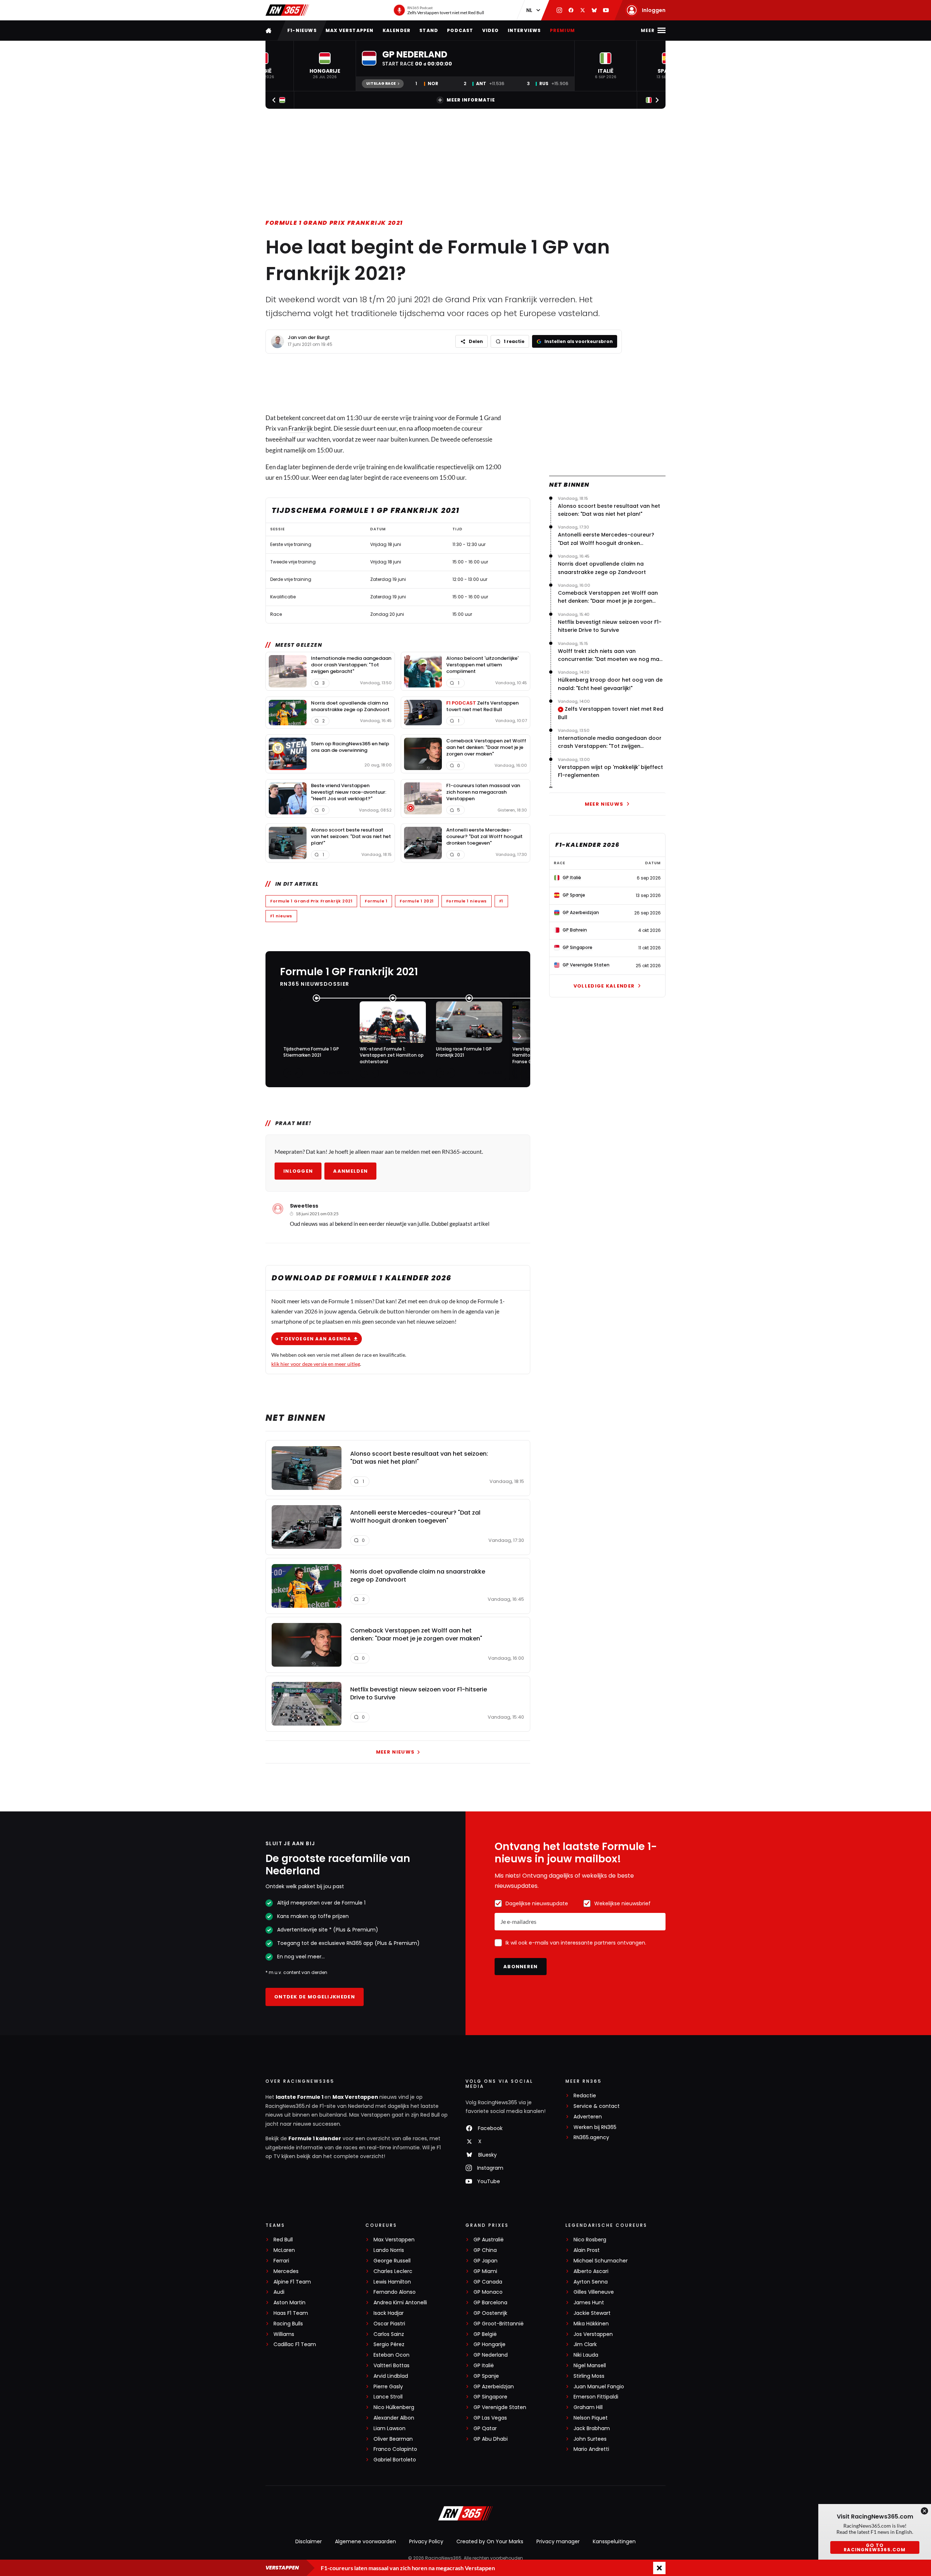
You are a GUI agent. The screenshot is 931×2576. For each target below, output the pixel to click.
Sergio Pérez (389, 2344)
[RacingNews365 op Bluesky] (594, 10)
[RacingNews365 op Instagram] (559, 10)
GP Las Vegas (490, 2418)
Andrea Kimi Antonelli (400, 2303)
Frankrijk (301, 428)
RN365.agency (591, 2138)
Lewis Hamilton (392, 2282)
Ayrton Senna (591, 2282)
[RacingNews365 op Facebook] (571, 10)
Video (491, 30)
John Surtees (590, 2439)
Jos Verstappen (593, 2334)
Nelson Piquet (591, 2418)
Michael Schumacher (601, 2261)
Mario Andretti (591, 2449)
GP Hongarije (490, 2344)
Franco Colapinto (395, 2449)
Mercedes (286, 2271)
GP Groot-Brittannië (499, 2324)
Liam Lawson (389, 2429)
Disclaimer (309, 2541)
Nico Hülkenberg (394, 2407)
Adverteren (588, 2117)
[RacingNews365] (287, 10)
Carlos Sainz (389, 2334)
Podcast (460, 30)
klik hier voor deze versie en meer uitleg (316, 1364)
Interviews (524, 30)
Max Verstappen (350, 30)
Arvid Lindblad (391, 2376)
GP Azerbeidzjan (494, 2387)
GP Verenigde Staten (500, 2407)
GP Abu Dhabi (491, 2439)
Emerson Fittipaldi (596, 2397)
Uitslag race (381, 83)
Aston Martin (289, 2303)
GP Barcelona (490, 2303)
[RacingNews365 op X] (583, 10)
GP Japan (486, 2261)
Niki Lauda (586, 2355)
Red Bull (283, 2240)
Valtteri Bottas (391, 2366)
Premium (562, 30)
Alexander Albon (394, 2418)
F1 (501, 901)
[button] (325, 66)
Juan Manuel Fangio (599, 2387)
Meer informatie (471, 100)
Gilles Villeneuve (594, 2292)
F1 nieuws (281, 916)
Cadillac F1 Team (295, 2344)
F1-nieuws (302, 30)
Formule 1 (470, 418)
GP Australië (489, 2240)
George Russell (392, 2261)
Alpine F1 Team (292, 2282)
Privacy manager (558, 2541)
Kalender (397, 30)
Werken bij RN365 (595, 2127)
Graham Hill (588, 2407)
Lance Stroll (388, 2397)
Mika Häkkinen (591, 2324)
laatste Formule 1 (300, 2097)
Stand (429, 30)
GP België (485, 2334)
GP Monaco (488, 2292)
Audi (279, 2292)
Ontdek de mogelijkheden (315, 1997)
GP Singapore (490, 2397)
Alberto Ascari (591, 2271)
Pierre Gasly (388, 2387)
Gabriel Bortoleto (395, 2460)
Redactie (585, 2096)
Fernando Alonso (395, 2292)
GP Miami (485, 2271)
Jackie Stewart (592, 2313)
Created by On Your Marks (490, 2541)
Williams (284, 2334)
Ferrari (281, 2261)
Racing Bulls (288, 2324)
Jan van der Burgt (309, 337)
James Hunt (589, 2303)
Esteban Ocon (391, 2355)
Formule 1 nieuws (467, 901)
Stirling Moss (589, 2376)
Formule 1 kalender (315, 2138)
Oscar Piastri (389, 2324)
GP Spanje (486, 2376)
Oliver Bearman (393, 2439)
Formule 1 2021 (417, 901)
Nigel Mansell (590, 2366)
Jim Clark (585, 2344)
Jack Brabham (592, 2429)
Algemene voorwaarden (365, 2541)
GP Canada (488, 2282)
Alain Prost (587, 2250)
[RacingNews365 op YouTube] (606, 10)
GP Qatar (485, 2429)
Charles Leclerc (393, 2271)
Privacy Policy (426, 2541)
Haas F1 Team (291, 2313)
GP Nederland (491, 2355)
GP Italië (484, 2366)
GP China (485, 2250)
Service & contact (597, 2106)
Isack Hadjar (389, 2313)
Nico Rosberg (590, 2240)
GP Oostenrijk (490, 2313)
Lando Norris (389, 2250)
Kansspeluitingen (614, 2541)
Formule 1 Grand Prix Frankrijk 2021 (334, 223)
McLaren (284, 2250)
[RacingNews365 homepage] (269, 30)
